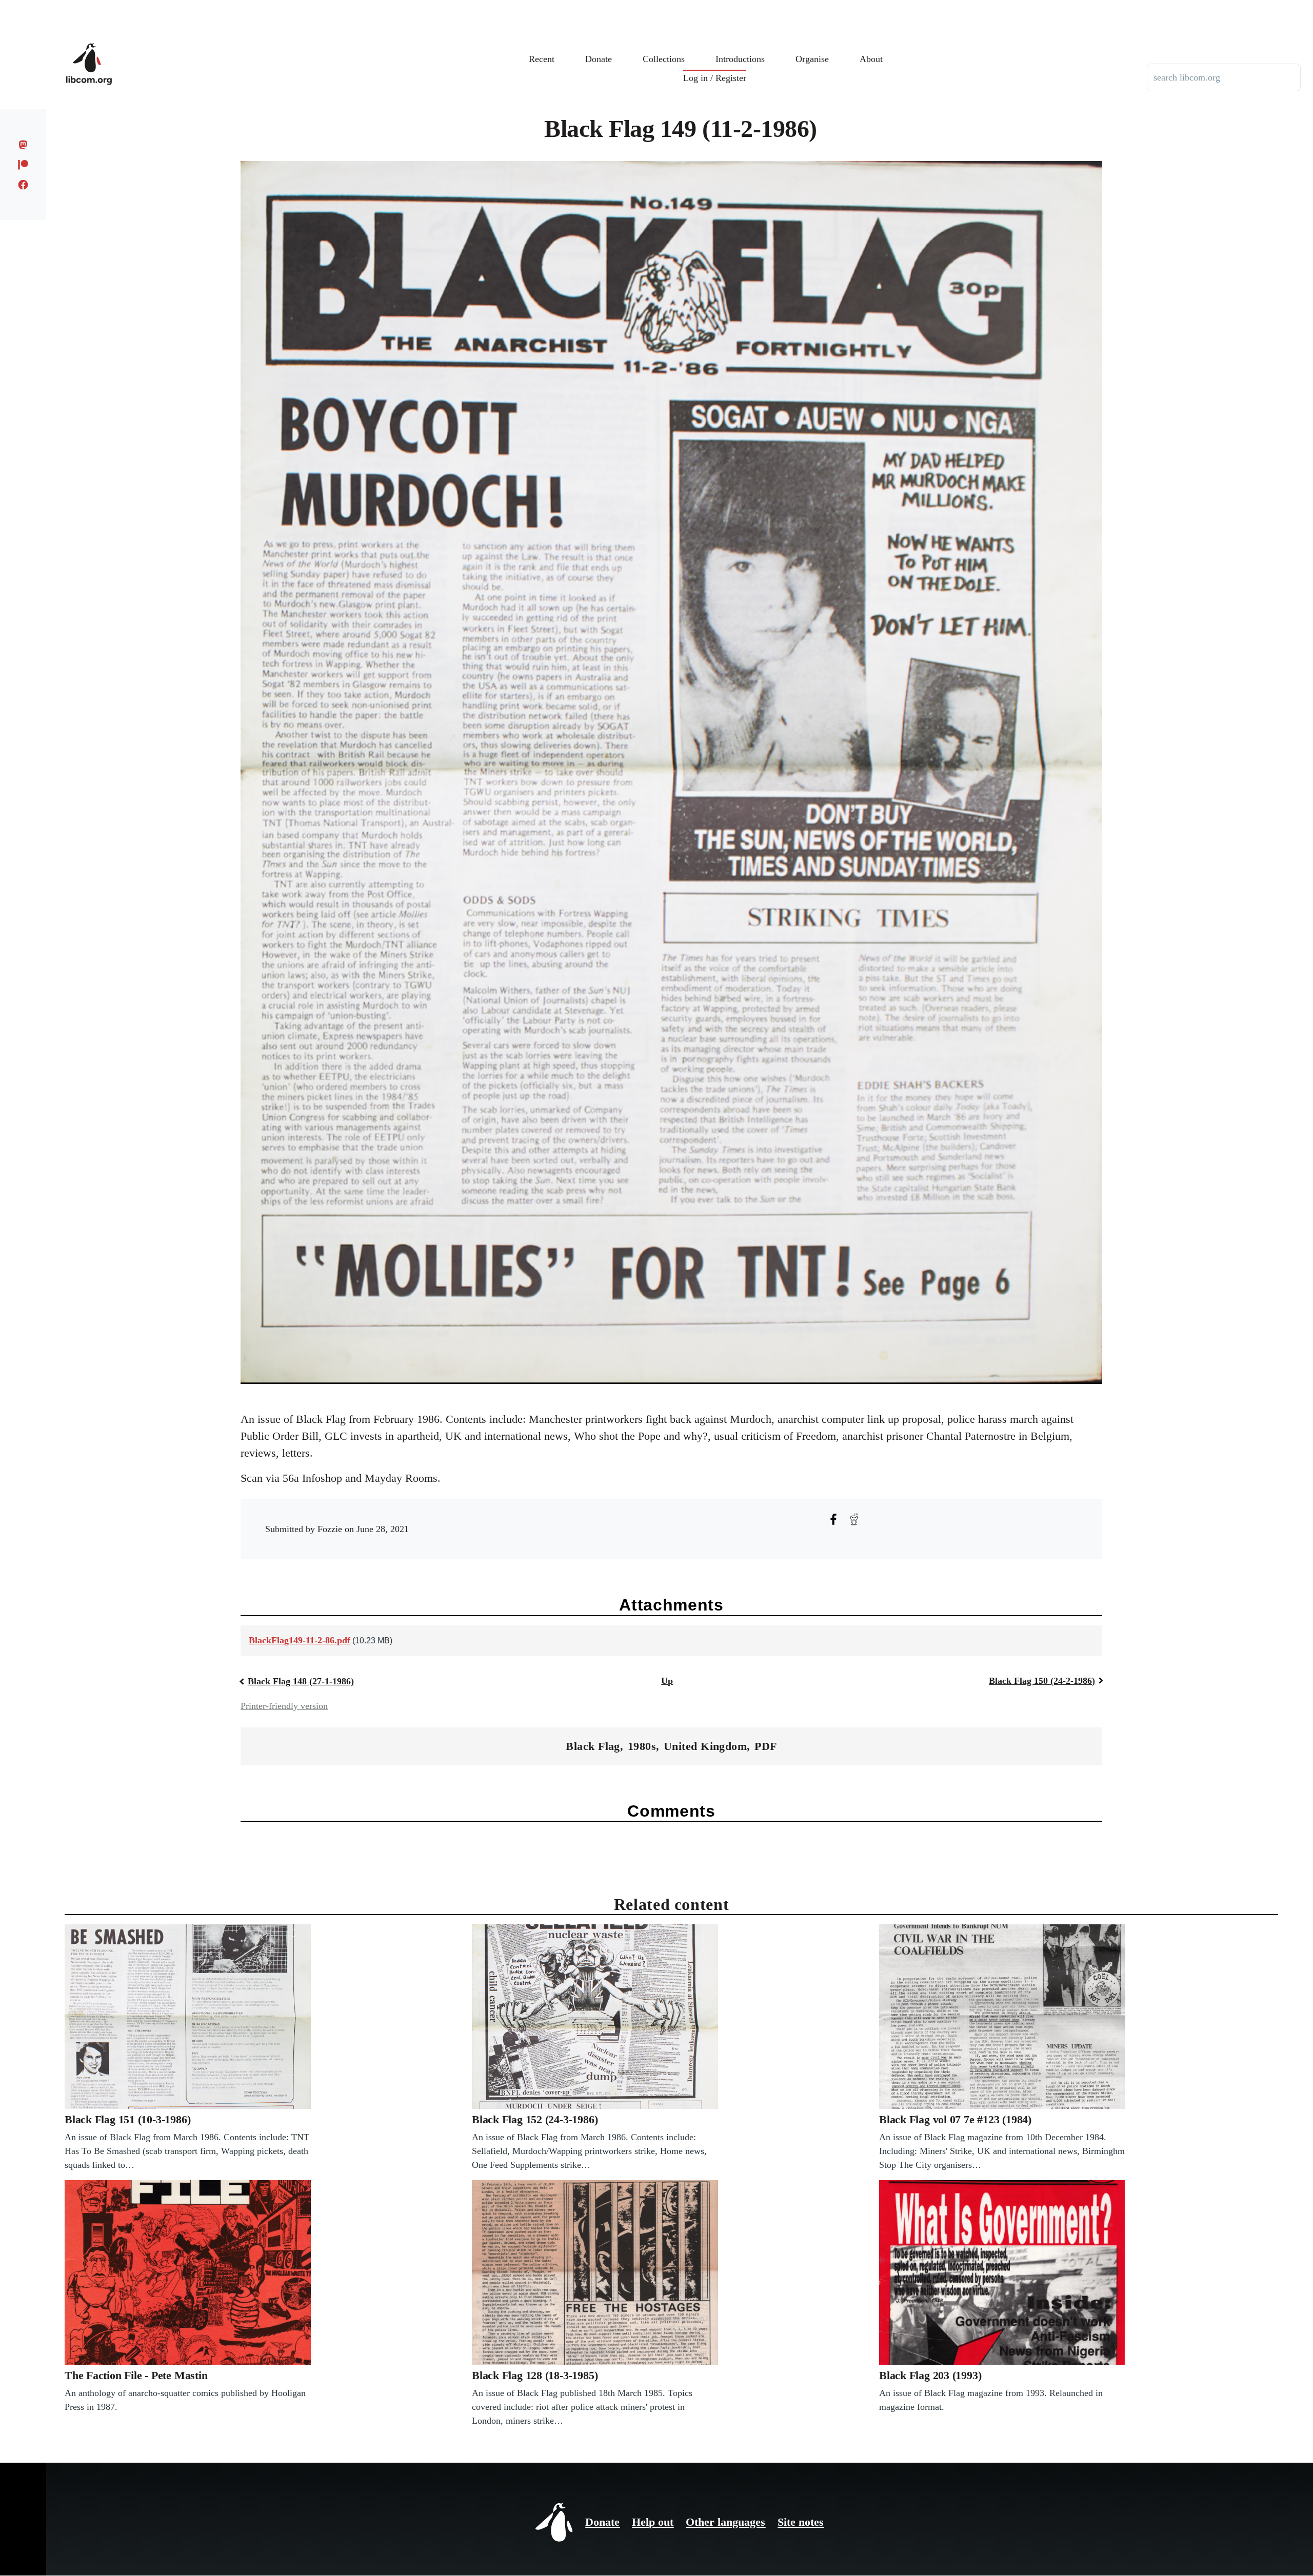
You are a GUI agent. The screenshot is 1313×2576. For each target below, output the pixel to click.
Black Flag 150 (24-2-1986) (1042, 1681)
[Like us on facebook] (23, 185)
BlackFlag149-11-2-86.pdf (300, 1640)
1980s (642, 1746)
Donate (602, 2522)
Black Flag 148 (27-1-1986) (301, 1681)
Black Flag (593, 1746)
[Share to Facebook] (833, 1519)
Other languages (725, 2522)
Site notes (801, 2522)
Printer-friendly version (284, 1706)
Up (667, 1681)
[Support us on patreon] (23, 165)
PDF (765, 1746)
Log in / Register (715, 78)
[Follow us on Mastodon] (23, 145)
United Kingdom (705, 1746)
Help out (653, 2522)
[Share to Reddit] (854, 1519)
